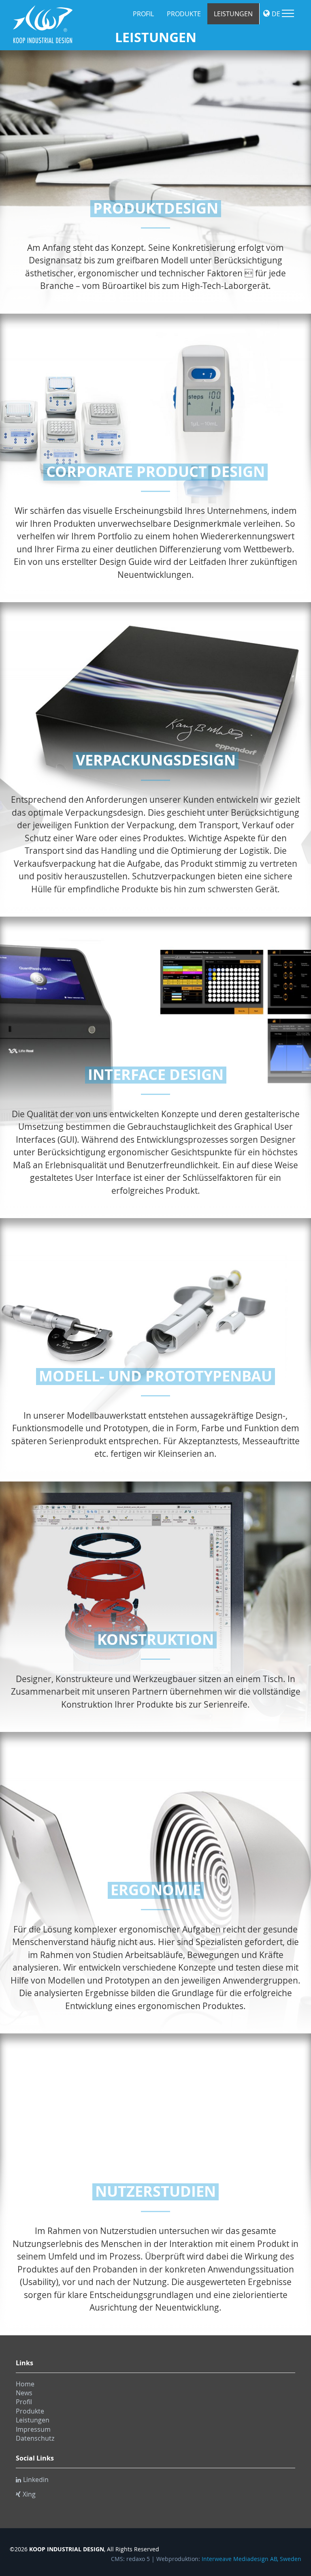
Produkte (184, 14)
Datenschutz (35, 2438)
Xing (29, 2494)
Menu (288, 13)
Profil (143, 14)
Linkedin (36, 2480)
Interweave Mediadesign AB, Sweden (251, 2559)
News (24, 2393)
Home (25, 2384)
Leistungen (233, 14)
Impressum (33, 2429)
